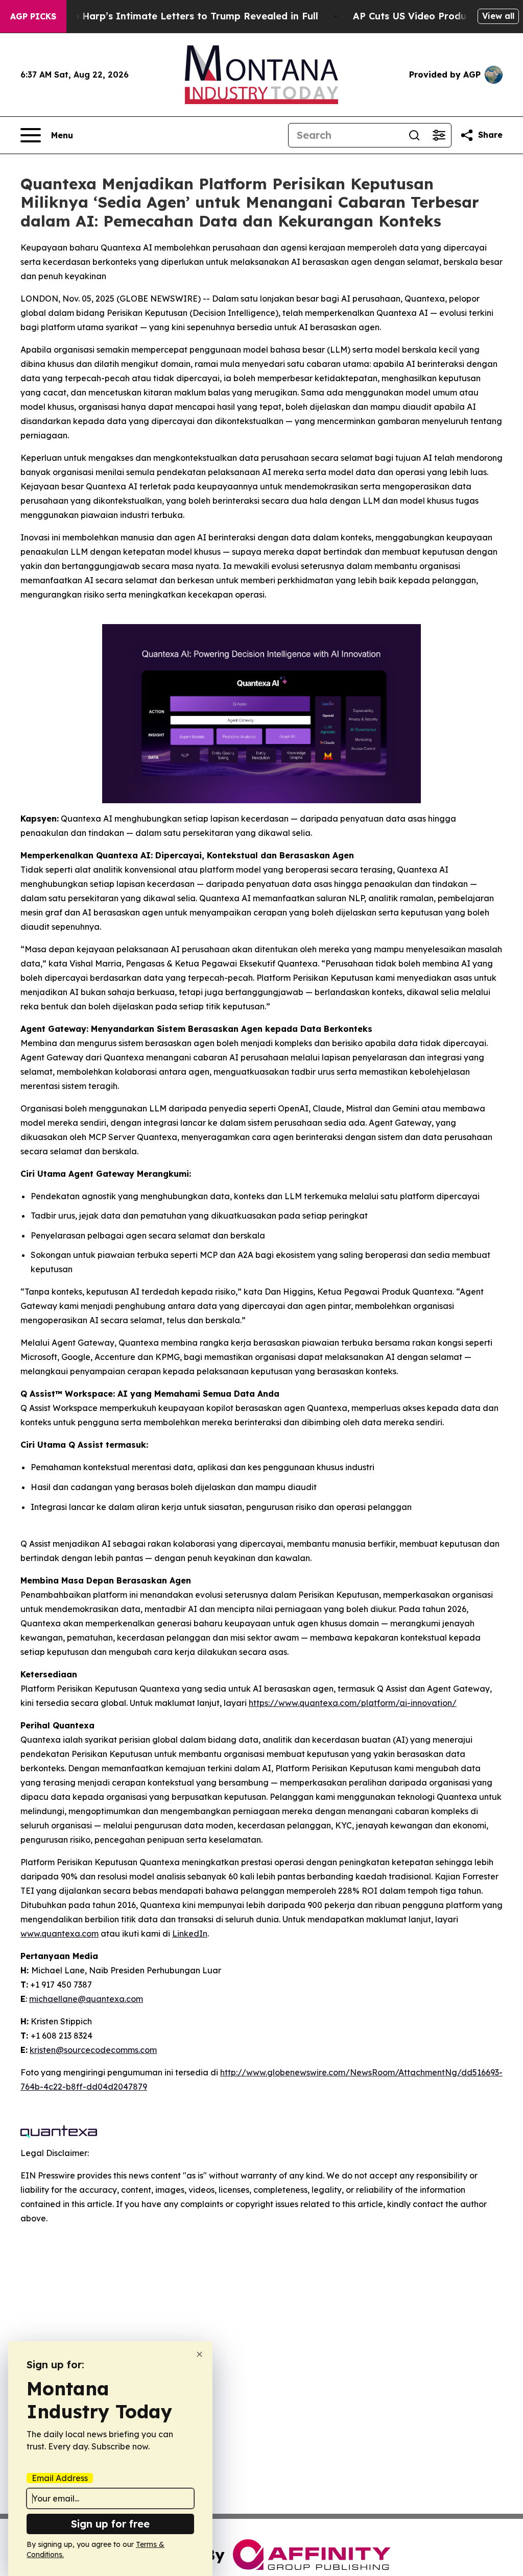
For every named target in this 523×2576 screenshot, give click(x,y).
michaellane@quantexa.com (86, 1999)
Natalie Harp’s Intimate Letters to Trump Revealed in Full (181, 16)
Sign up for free (110, 2524)
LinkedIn (190, 1934)
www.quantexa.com (60, 1934)
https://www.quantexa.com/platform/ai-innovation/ (353, 1703)
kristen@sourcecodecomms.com (93, 2050)
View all (498, 16)
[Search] (414, 135)
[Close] (199, 2354)
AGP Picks (33, 16)
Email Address (60, 2478)
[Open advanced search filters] (439, 135)
